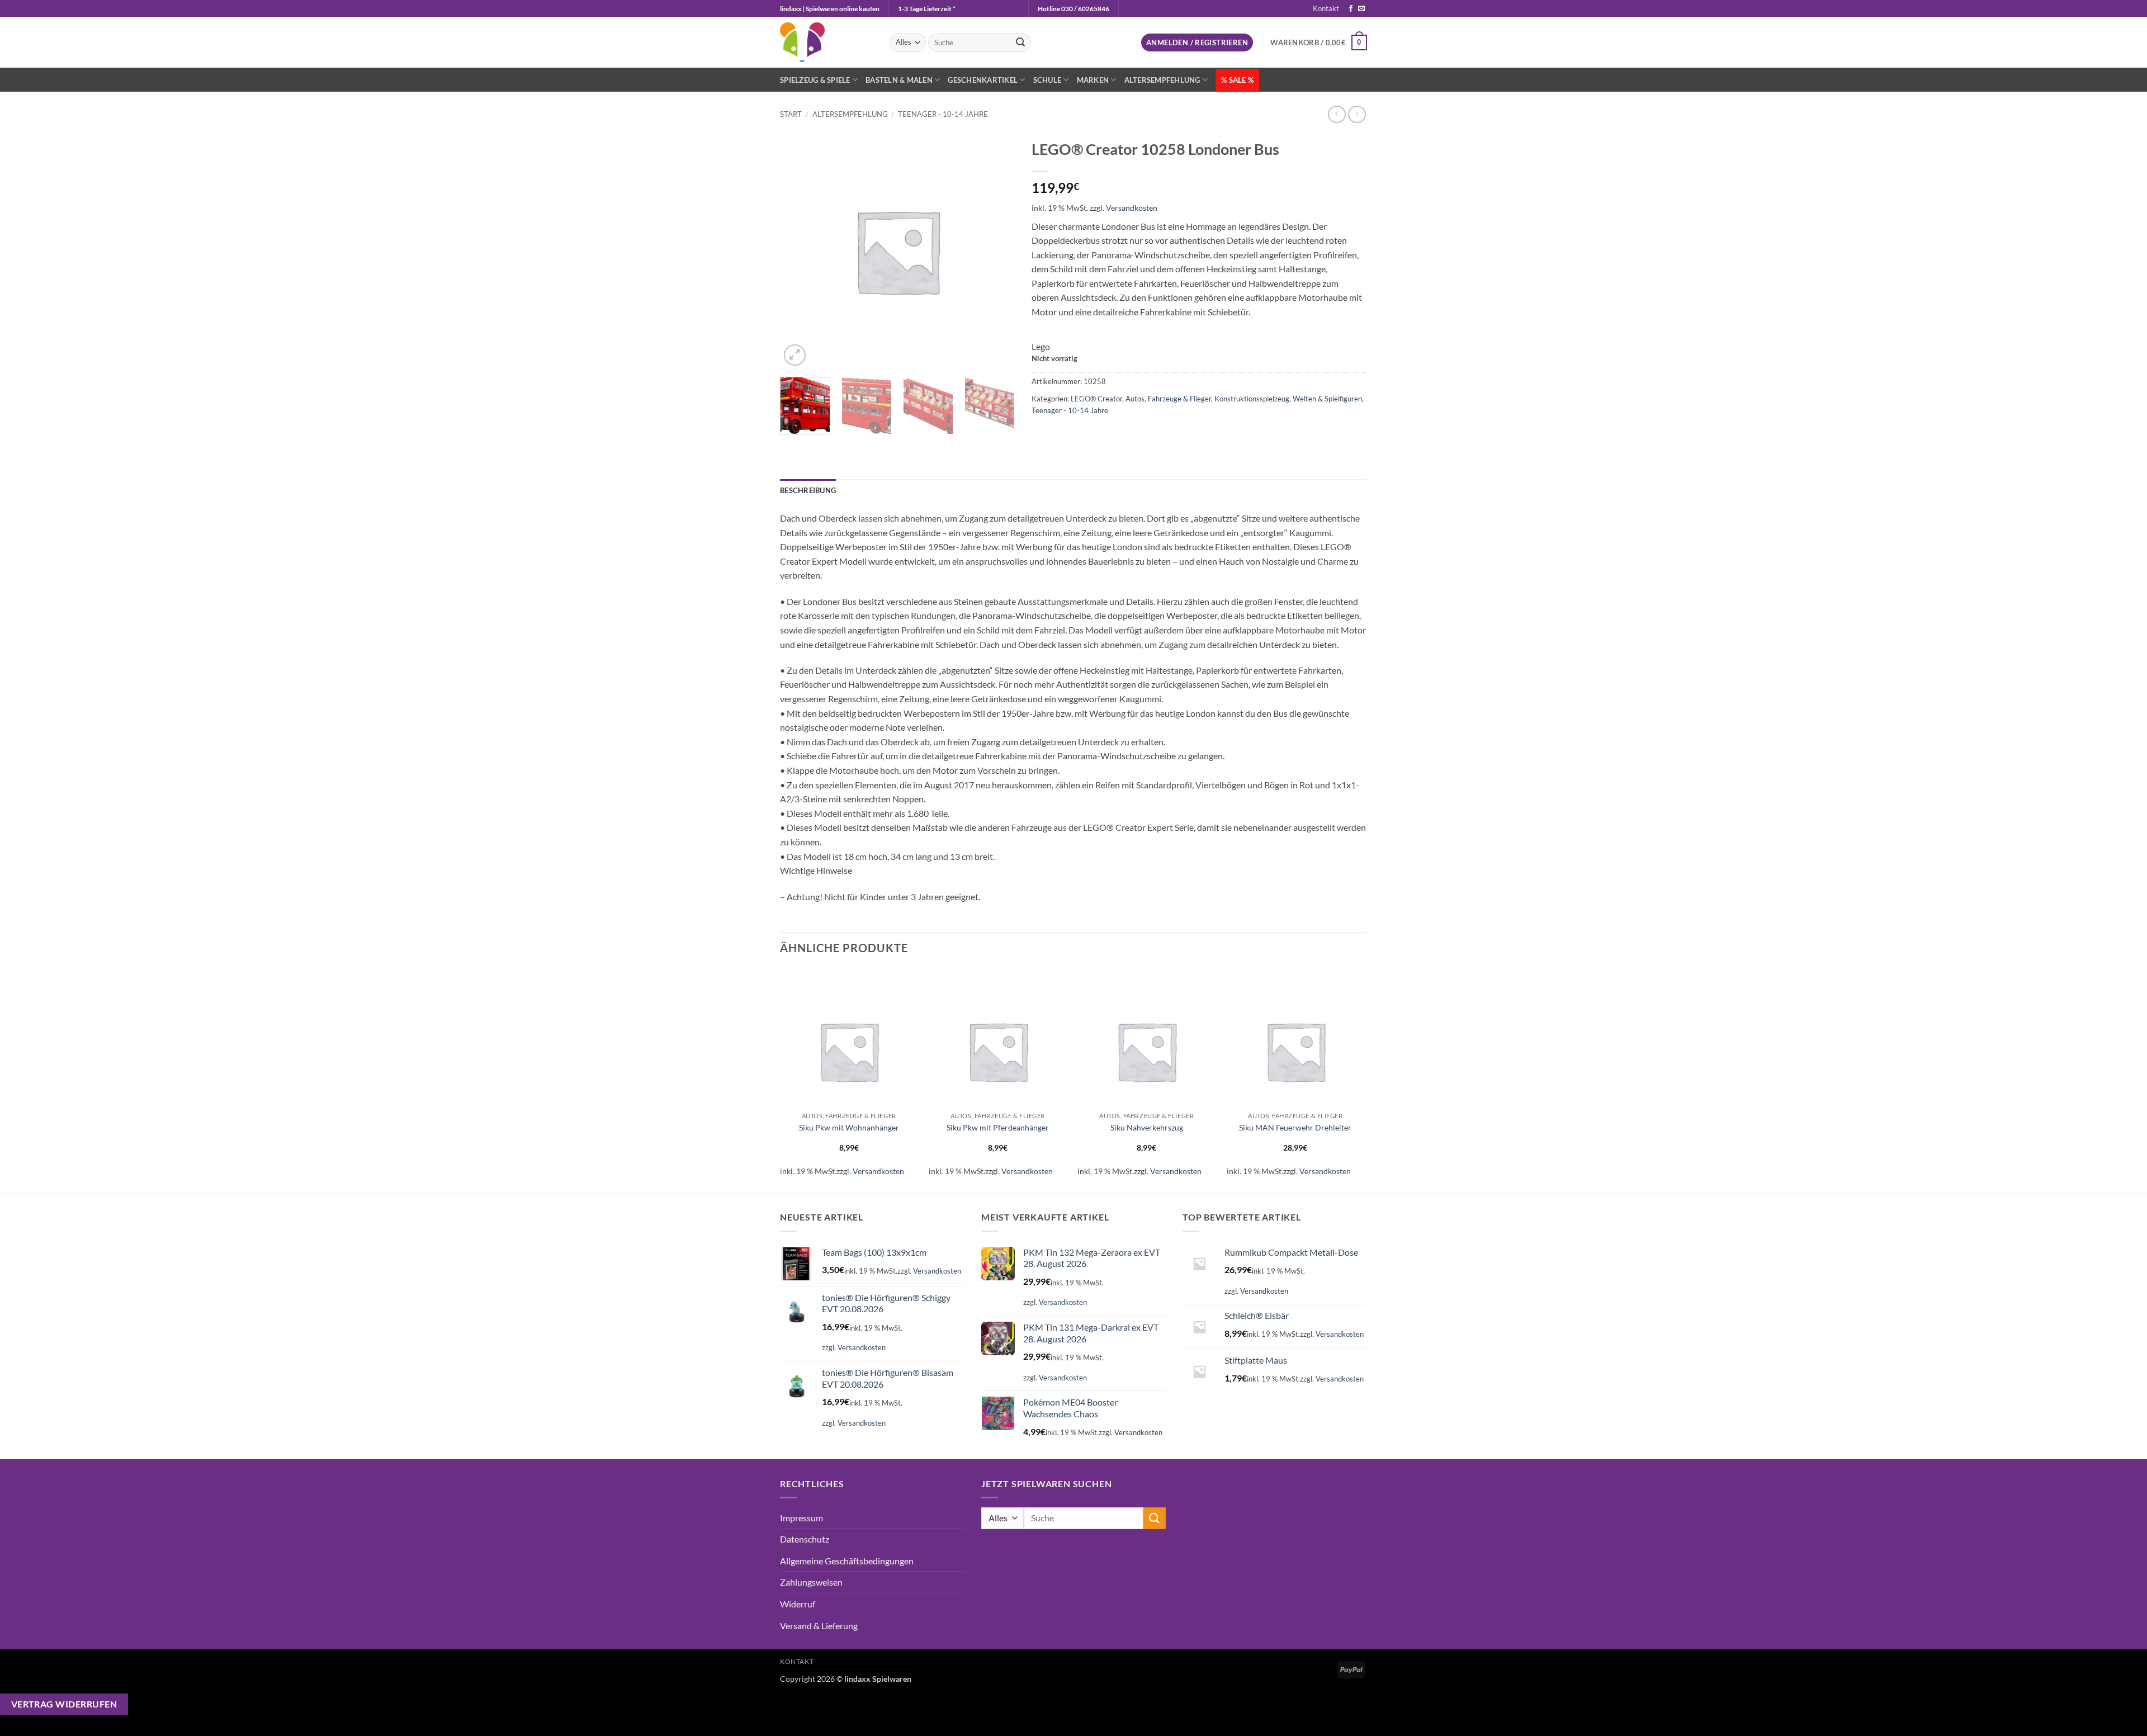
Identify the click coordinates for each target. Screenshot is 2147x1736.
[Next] (1001, 411)
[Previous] (781, 1079)
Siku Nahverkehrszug (1147, 1127)
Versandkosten (1132, 208)
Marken (1093, 80)
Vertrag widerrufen (64, 1704)
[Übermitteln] (1020, 42)
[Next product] (1337, 114)
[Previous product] (1357, 114)
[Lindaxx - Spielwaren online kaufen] (826, 42)
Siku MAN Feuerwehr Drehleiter (1295, 1127)
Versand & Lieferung (819, 1626)
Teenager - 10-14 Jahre (943, 114)
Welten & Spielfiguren (1327, 399)
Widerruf (798, 1604)
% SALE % (1237, 80)
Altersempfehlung (1162, 80)
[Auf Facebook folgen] (1351, 9)
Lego (1041, 346)
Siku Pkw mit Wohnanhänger (849, 1127)
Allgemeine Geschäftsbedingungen (847, 1561)
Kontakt (1326, 8)
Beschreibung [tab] (808, 490)
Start (791, 114)
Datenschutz (805, 1539)
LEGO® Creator (1096, 399)
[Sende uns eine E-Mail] (1361, 9)
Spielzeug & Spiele (815, 80)
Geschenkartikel (983, 80)
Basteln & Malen (899, 80)
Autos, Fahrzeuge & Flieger (1168, 399)
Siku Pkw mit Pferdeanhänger (998, 1127)
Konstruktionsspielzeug (1252, 399)
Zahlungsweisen (811, 1582)
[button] (1197, 43)
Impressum (801, 1518)
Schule (1048, 80)
